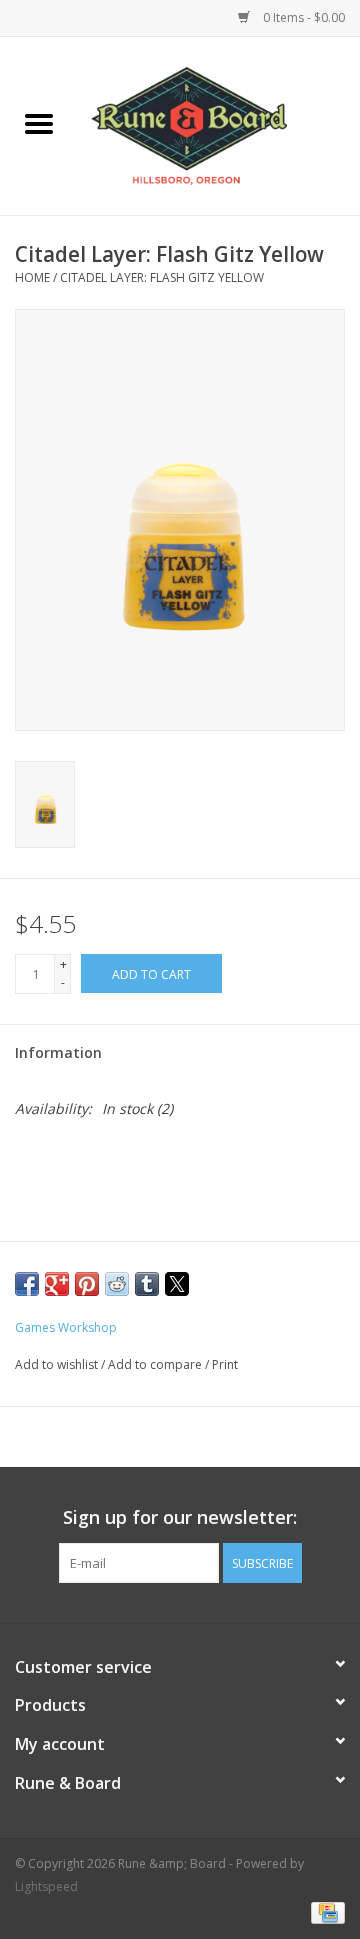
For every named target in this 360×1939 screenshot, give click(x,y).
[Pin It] (87, 1284)
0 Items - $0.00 (302, 17)
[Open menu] (39, 123)
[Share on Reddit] (117, 1284)
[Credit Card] (324, 1911)
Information (58, 1052)
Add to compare (156, 1364)
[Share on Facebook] (27, 1284)
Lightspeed (46, 1886)
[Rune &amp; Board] (219, 124)
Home (32, 277)
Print (225, 1364)
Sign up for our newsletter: (180, 1517)
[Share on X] (177, 1284)
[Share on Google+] (57, 1284)
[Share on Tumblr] (147, 1284)
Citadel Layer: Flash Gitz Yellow (162, 277)
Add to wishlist (58, 1364)
